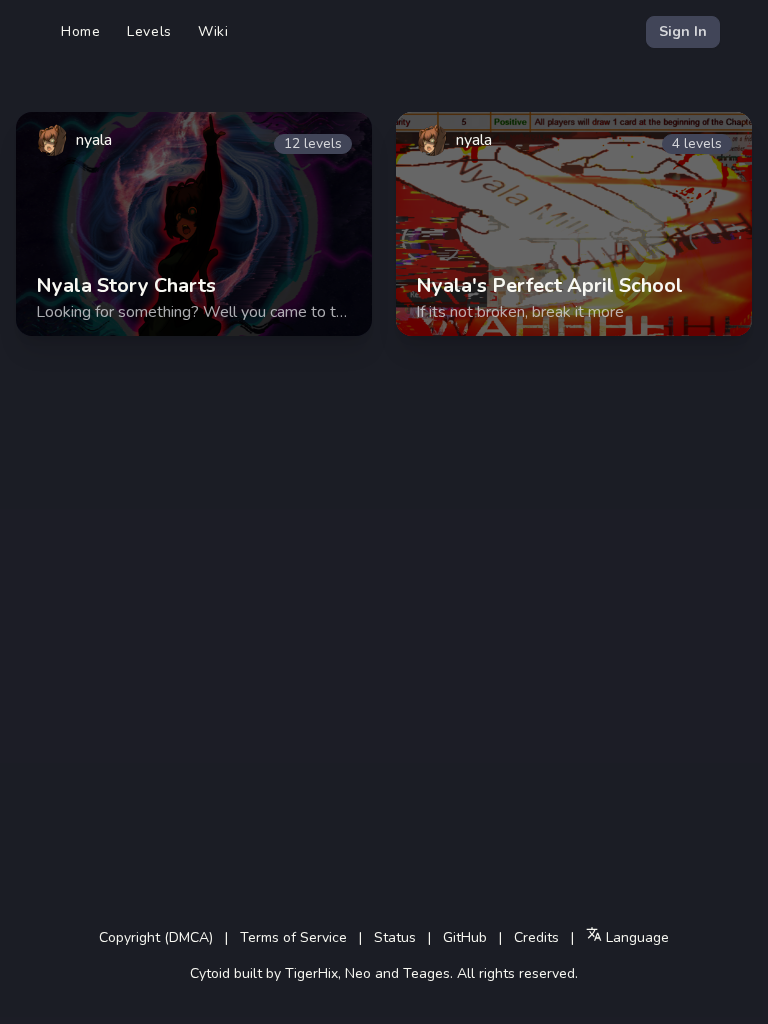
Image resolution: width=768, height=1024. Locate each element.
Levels (149, 31)
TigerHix (311, 973)
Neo (358, 973)
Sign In (683, 31)
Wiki (213, 31)
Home (81, 31)
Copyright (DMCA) (156, 937)
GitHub (465, 937)
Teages (426, 973)
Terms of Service (293, 937)
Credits (536, 937)
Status (395, 937)
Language (635, 937)
